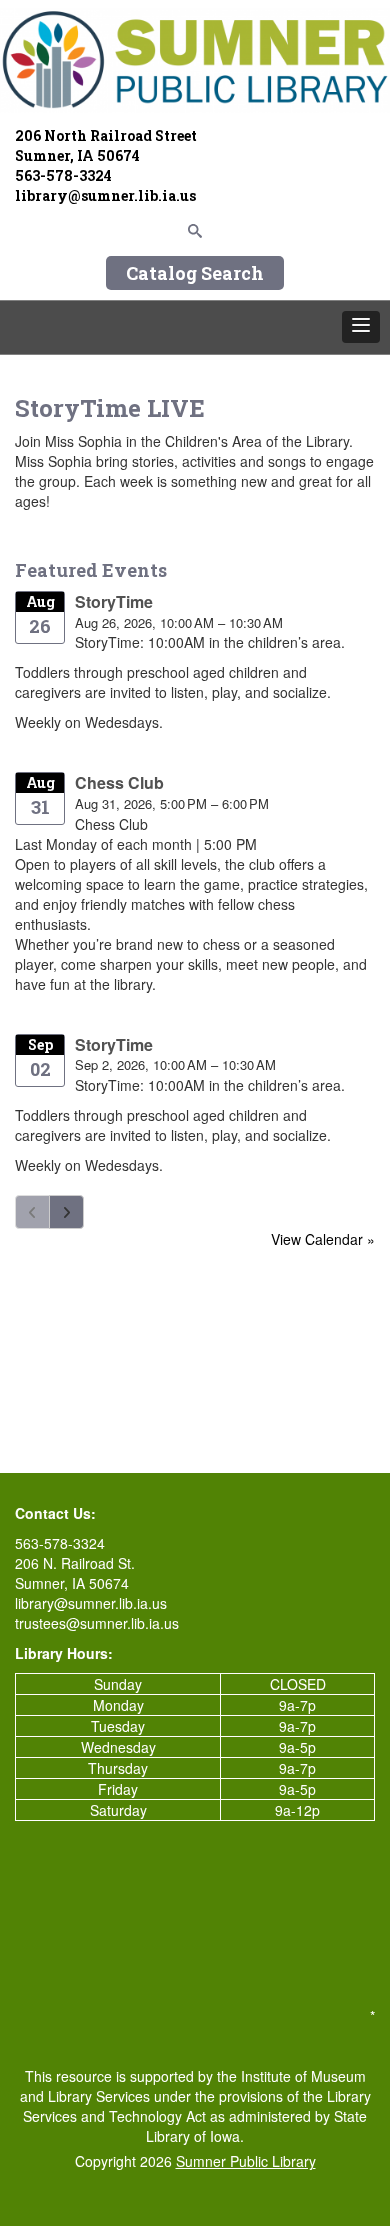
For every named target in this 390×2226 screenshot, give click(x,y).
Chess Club (119, 782)
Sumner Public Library (246, 2161)
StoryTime (114, 601)
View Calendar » (323, 1239)
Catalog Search (195, 273)
